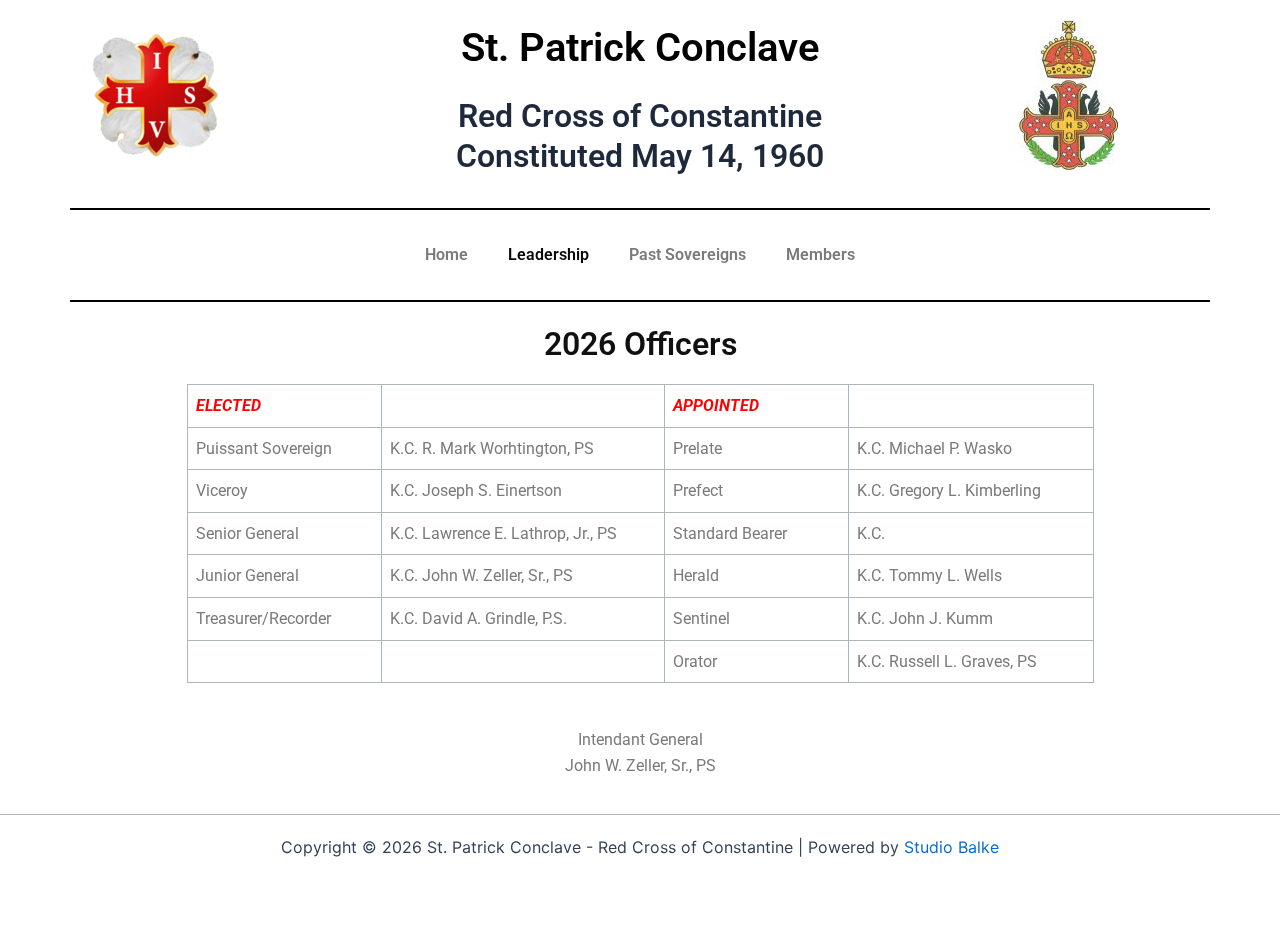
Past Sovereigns (687, 254)
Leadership (548, 254)
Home (446, 254)
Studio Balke (951, 847)
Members (820, 254)
